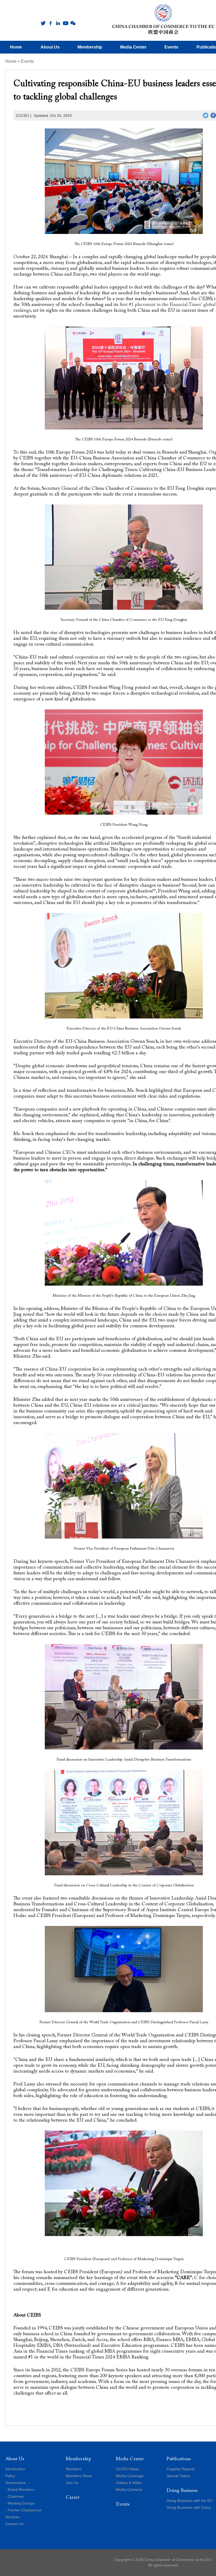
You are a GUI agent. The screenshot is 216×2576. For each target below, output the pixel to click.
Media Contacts (129, 2490)
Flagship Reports (181, 2469)
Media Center (130, 2459)
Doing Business (182, 2491)
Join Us (72, 2483)
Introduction (15, 2469)
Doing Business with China (189, 2507)
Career (73, 2498)
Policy (10, 2476)
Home (11, 61)
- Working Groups (20, 2503)
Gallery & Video (129, 2483)
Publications (179, 2459)
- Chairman (15, 2496)
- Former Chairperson (23, 2510)
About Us (15, 2459)
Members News (79, 2476)
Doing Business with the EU (189, 2501)
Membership (78, 2459)
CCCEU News (127, 2469)
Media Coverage (130, 2476)
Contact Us (14, 2524)
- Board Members (20, 2490)
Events (28, 61)
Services (12, 2517)
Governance (16, 2483)
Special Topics (178, 2476)
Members (74, 2469)
